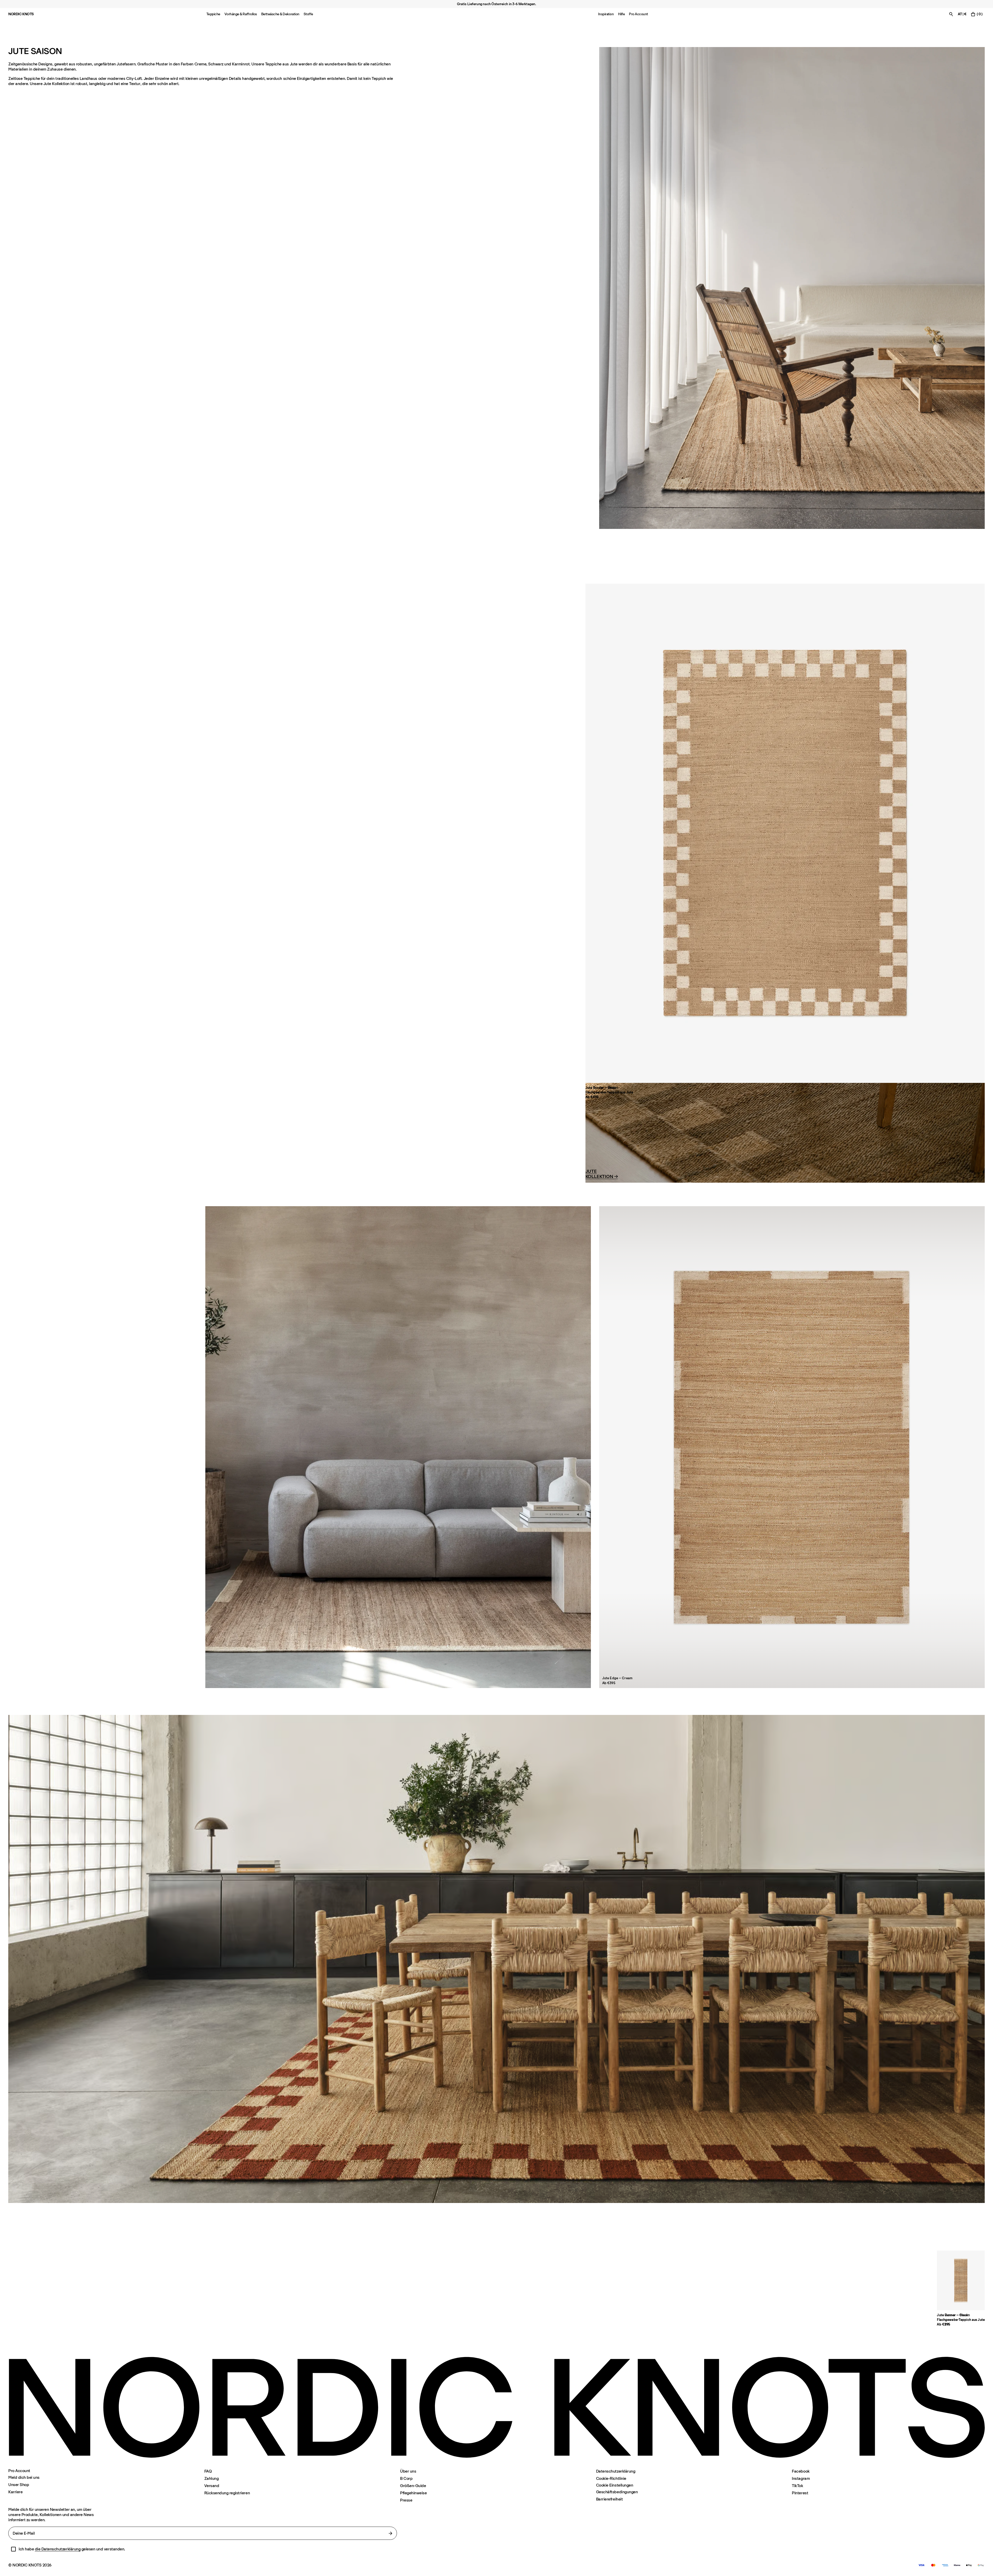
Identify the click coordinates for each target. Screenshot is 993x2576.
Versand (212, 2486)
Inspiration (606, 14)
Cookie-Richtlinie (611, 2478)
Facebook (801, 2471)
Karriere (15, 2492)
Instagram (801, 2478)
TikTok (797, 2486)
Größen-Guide (413, 2486)
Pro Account (638, 14)
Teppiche (213, 14)
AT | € (962, 14)
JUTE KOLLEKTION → (602, 1174)
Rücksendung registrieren (227, 2493)
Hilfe (622, 14)
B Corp (406, 2478)
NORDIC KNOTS (21, 14)
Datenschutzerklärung (616, 2471)
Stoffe (308, 14)
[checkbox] (13, 2549)
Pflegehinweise (413, 2493)
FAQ (208, 2471)
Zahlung (212, 2478)
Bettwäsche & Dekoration (280, 14)
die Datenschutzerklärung (58, 2549)
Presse (406, 2500)
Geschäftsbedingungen (617, 2492)
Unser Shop (19, 2485)
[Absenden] (390, 2533)
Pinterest (800, 2493)
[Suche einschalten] (951, 14)
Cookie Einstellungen (615, 2485)
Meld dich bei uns (24, 2477)
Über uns (408, 2471)
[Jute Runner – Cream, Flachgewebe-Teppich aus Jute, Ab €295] (961, 2280)
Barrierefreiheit (609, 2499)
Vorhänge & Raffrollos (241, 14)
